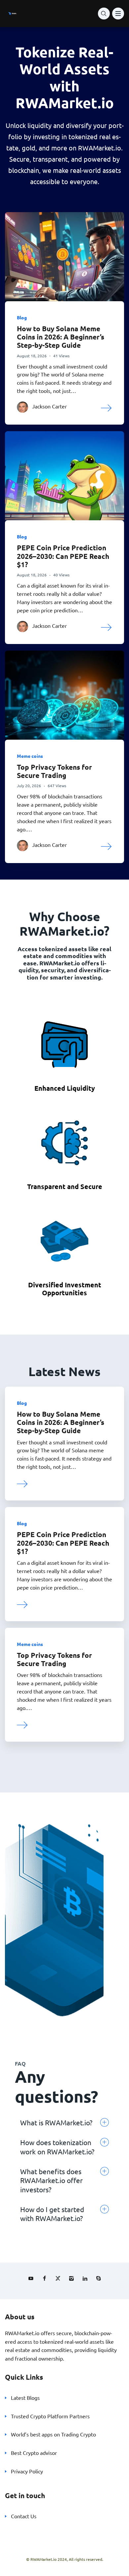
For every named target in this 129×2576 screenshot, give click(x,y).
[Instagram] (71, 2278)
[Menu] (118, 14)
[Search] (104, 14)
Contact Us (24, 2516)
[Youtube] (31, 2278)
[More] (107, 407)
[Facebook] (44, 2278)
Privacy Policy (27, 2471)
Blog (22, 317)
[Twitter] (58, 2278)
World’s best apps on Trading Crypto (53, 2434)
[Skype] (99, 2278)
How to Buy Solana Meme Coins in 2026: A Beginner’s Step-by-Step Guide (61, 337)
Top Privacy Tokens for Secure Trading (54, 771)
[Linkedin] (85, 2278)
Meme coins (30, 756)
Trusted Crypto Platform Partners (50, 2416)
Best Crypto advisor (34, 2453)
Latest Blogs (25, 2398)
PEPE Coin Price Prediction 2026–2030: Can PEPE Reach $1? (63, 556)
